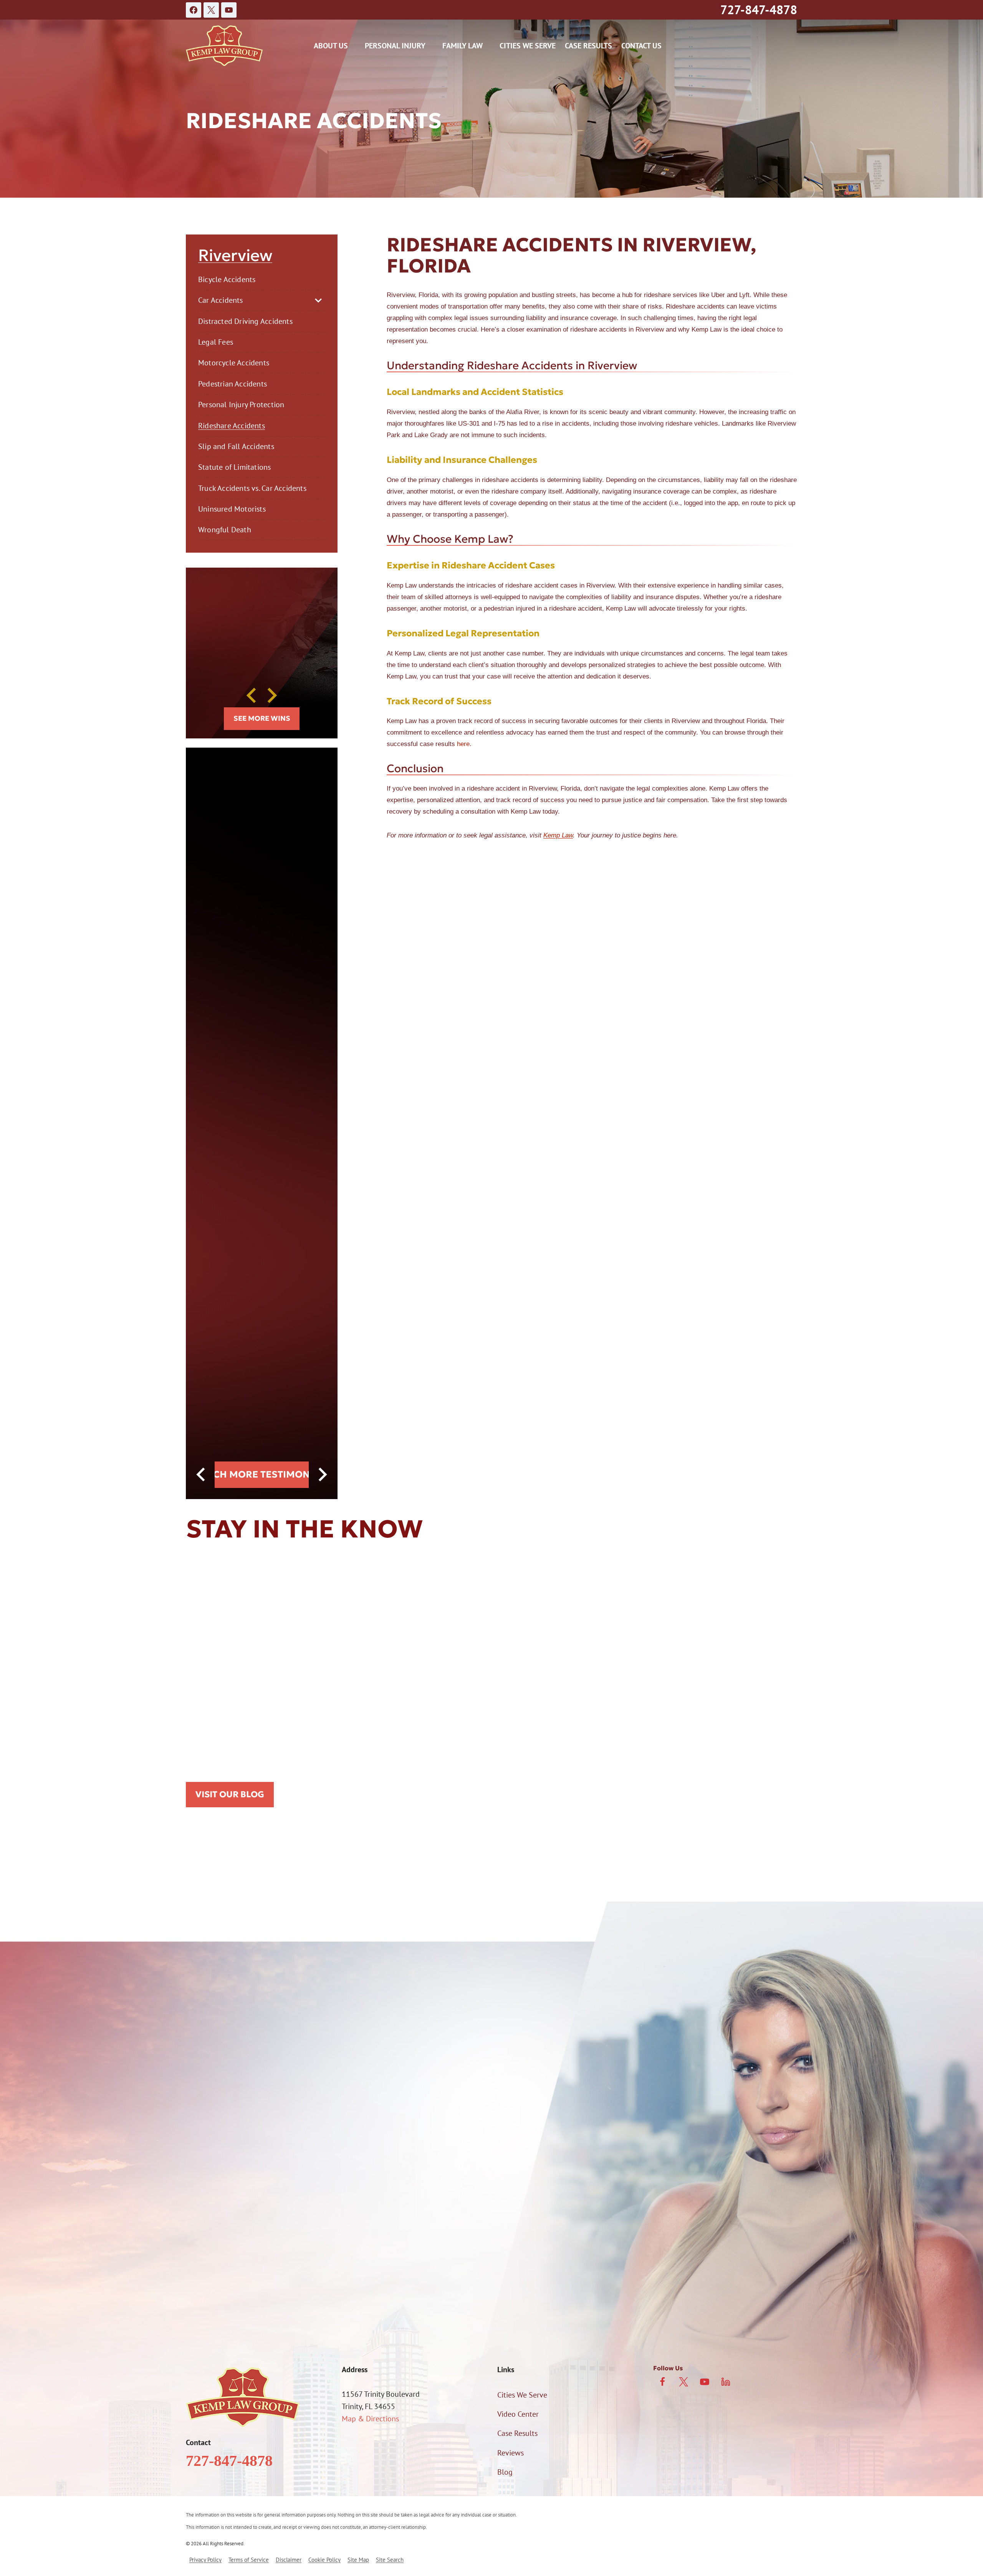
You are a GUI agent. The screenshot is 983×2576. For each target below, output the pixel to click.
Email (342, 2124)
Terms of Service (249, 2560)
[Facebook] (194, 10)
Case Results (588, 46)
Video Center (518, 2414)
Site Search (390, 2560)
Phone (196, 2124)
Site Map (358, 2560)
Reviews (511, 2453)
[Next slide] (271, 695)
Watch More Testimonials (262, 1474)
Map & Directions (370, 2419)
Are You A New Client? (222, 2164)
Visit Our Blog (230, 1794)
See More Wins (262, 718)
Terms (365, 2289)
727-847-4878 (759, 10)
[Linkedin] (726, 2382)
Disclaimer (289, 2560)
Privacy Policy (331, 2289)
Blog (505, 2472)
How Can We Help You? (223, 2203)
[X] (211, 10)
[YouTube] (229, 10)
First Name (203, 2084)
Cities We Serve (528, 46)
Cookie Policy (324, 2560)
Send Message (330, 2321)
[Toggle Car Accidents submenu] (318, 301)
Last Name (350, 2084)
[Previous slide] (252, 695)
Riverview (235, 256)
